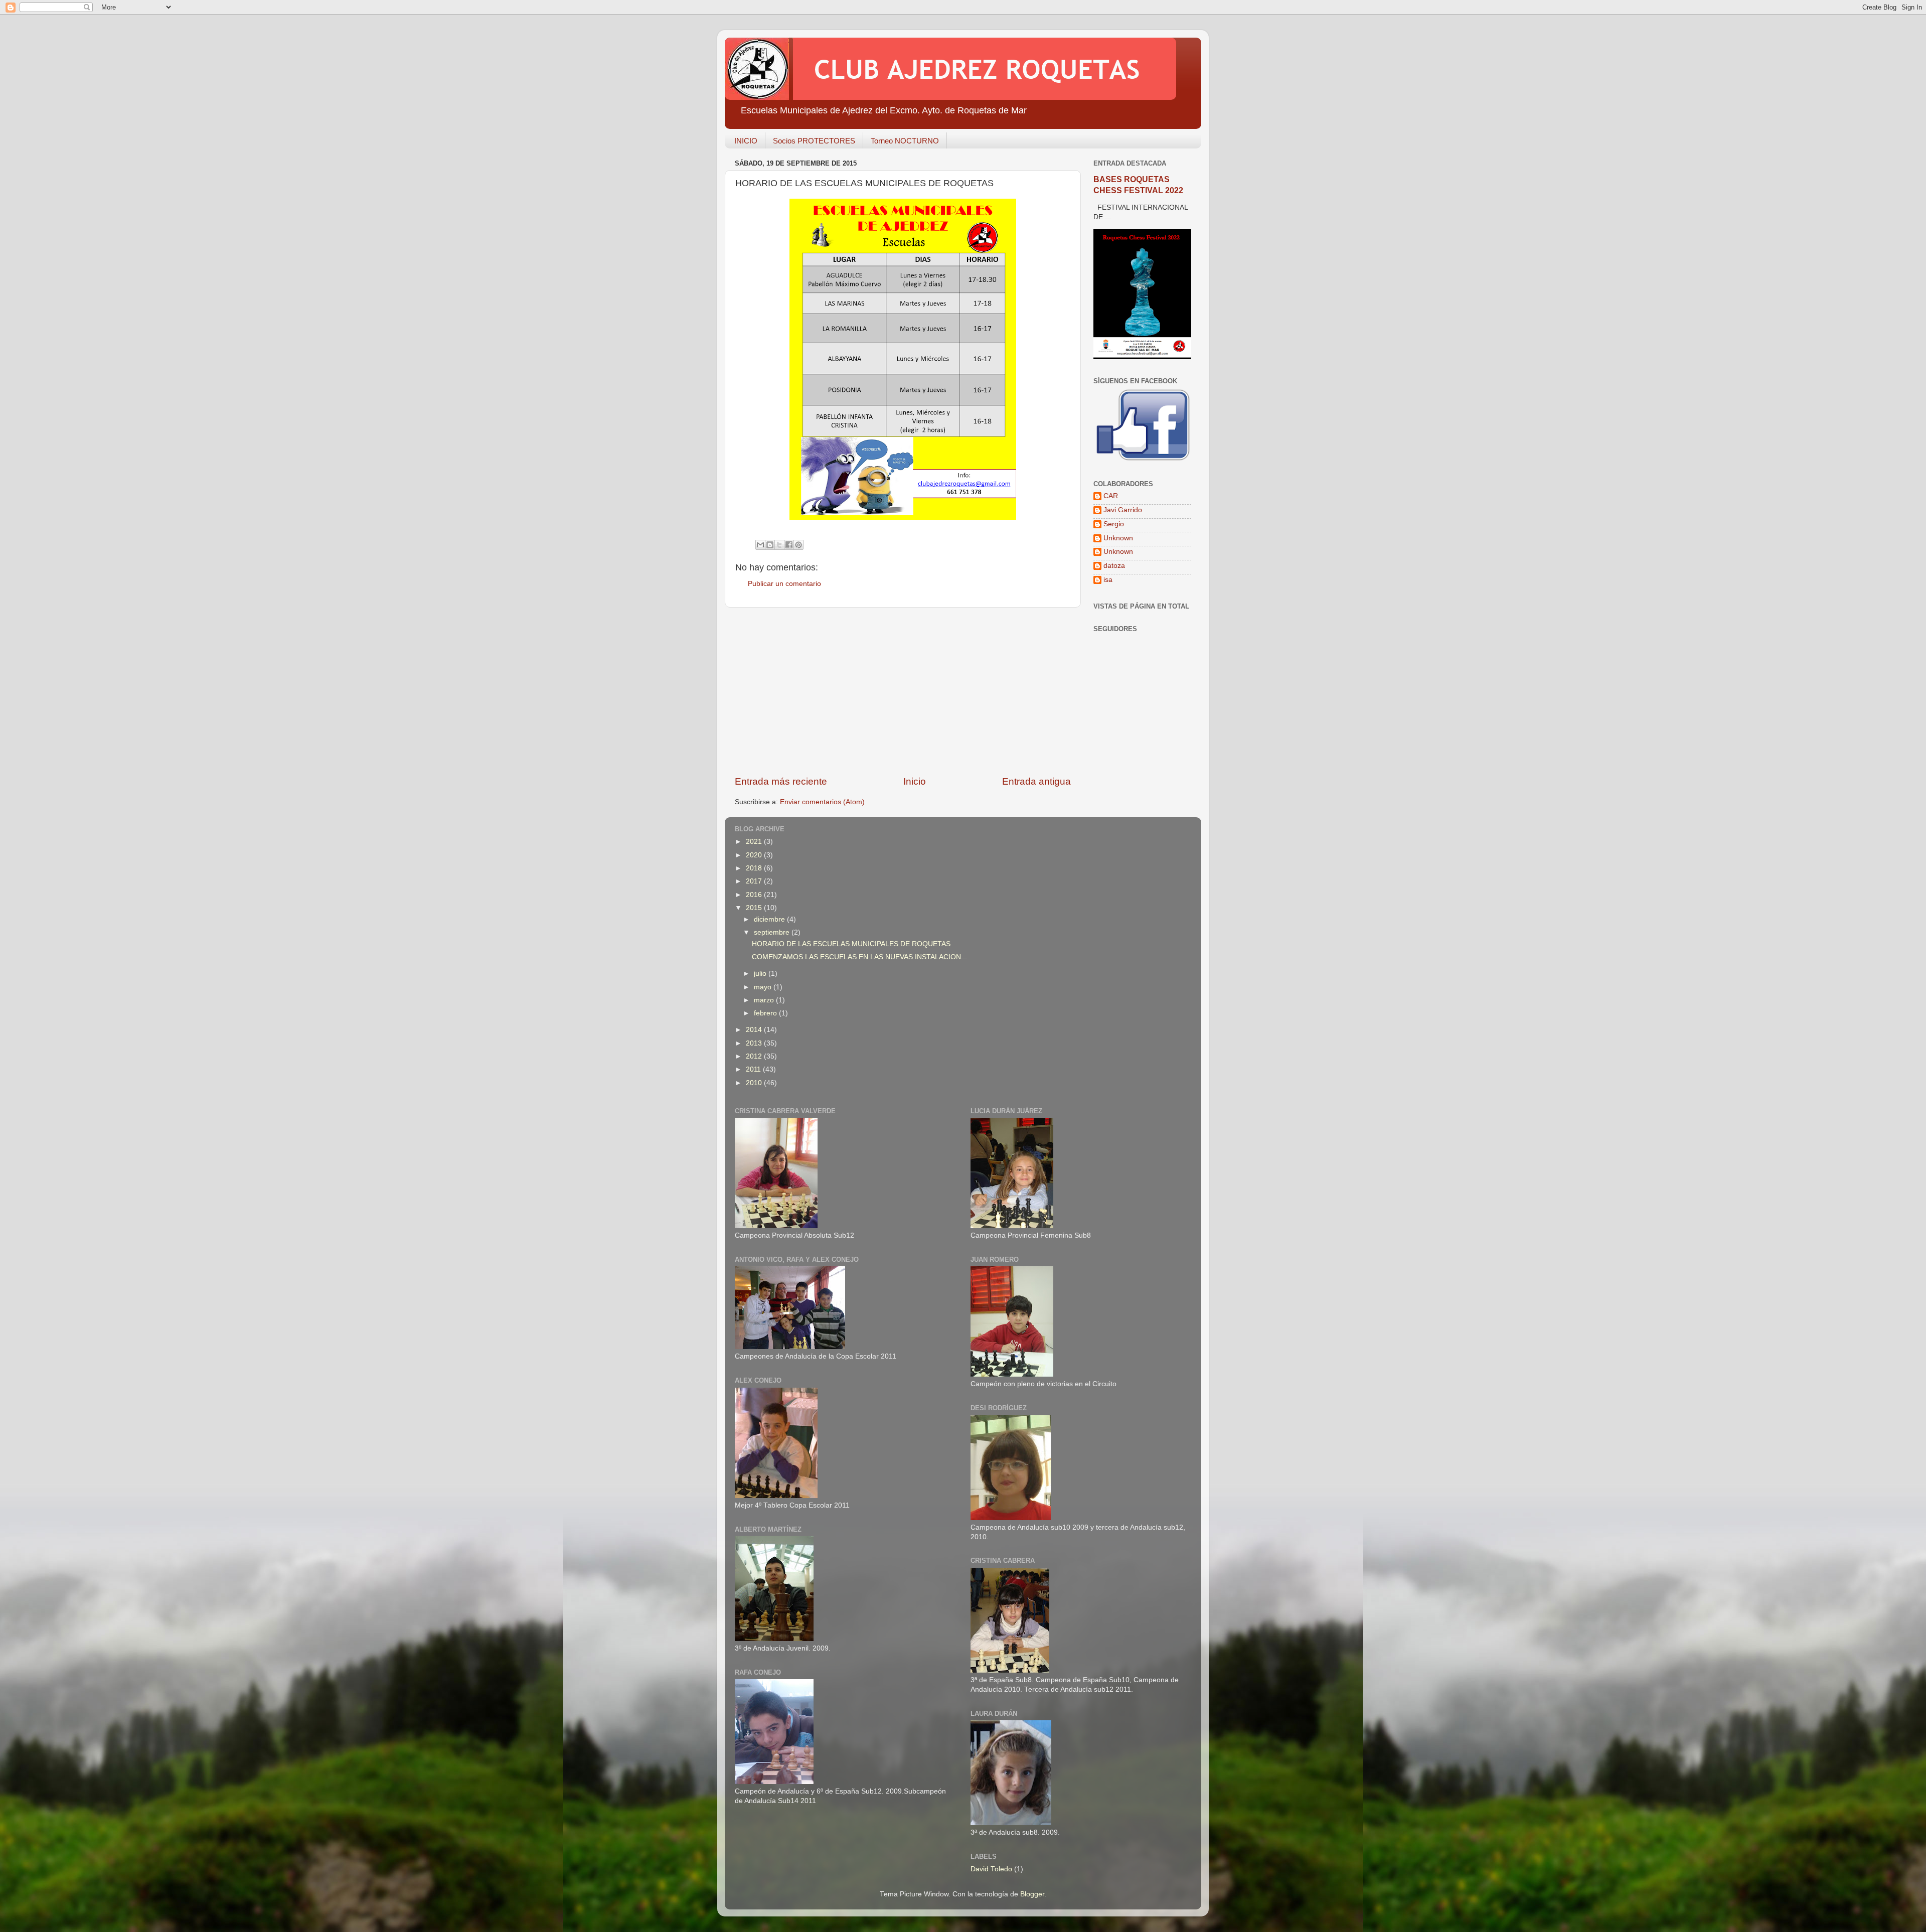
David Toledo (991, 1869)
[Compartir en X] (779, 545)
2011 (754, 1069)
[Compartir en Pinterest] (798, 545)
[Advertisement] (903, 691)
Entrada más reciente (781, 781)
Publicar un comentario (784, 584)
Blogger (1032, 1894)
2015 (755, 908)
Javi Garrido (1123, 510)
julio (761, 974)
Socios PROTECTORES (814, 141)
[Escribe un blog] (770, 545)
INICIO (746, 141)
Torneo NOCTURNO (905, 141)
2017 (755, 881)
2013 (755, 1043)
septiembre (773, 932)
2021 (755, 842)
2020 (755, 855)
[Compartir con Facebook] (789, 545)
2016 (755, 895)
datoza (1114, 566)
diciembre (770, 919)
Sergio (1114, 524)
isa (1108, 580)
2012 (755, 1056)
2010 (755, 1083)
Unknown (1118, 538)
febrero (766, 1013)
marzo (765, 1000)
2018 (755, 868)
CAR (1111, 496)
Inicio (915, 781)
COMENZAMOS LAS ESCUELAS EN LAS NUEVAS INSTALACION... (859, 957)
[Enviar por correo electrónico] (760, 545)
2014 (755, 1030)
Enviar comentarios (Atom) (822, 802)
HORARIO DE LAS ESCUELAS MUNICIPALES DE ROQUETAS (851, 944)
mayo (764, 987)
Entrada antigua (1036, 781)
